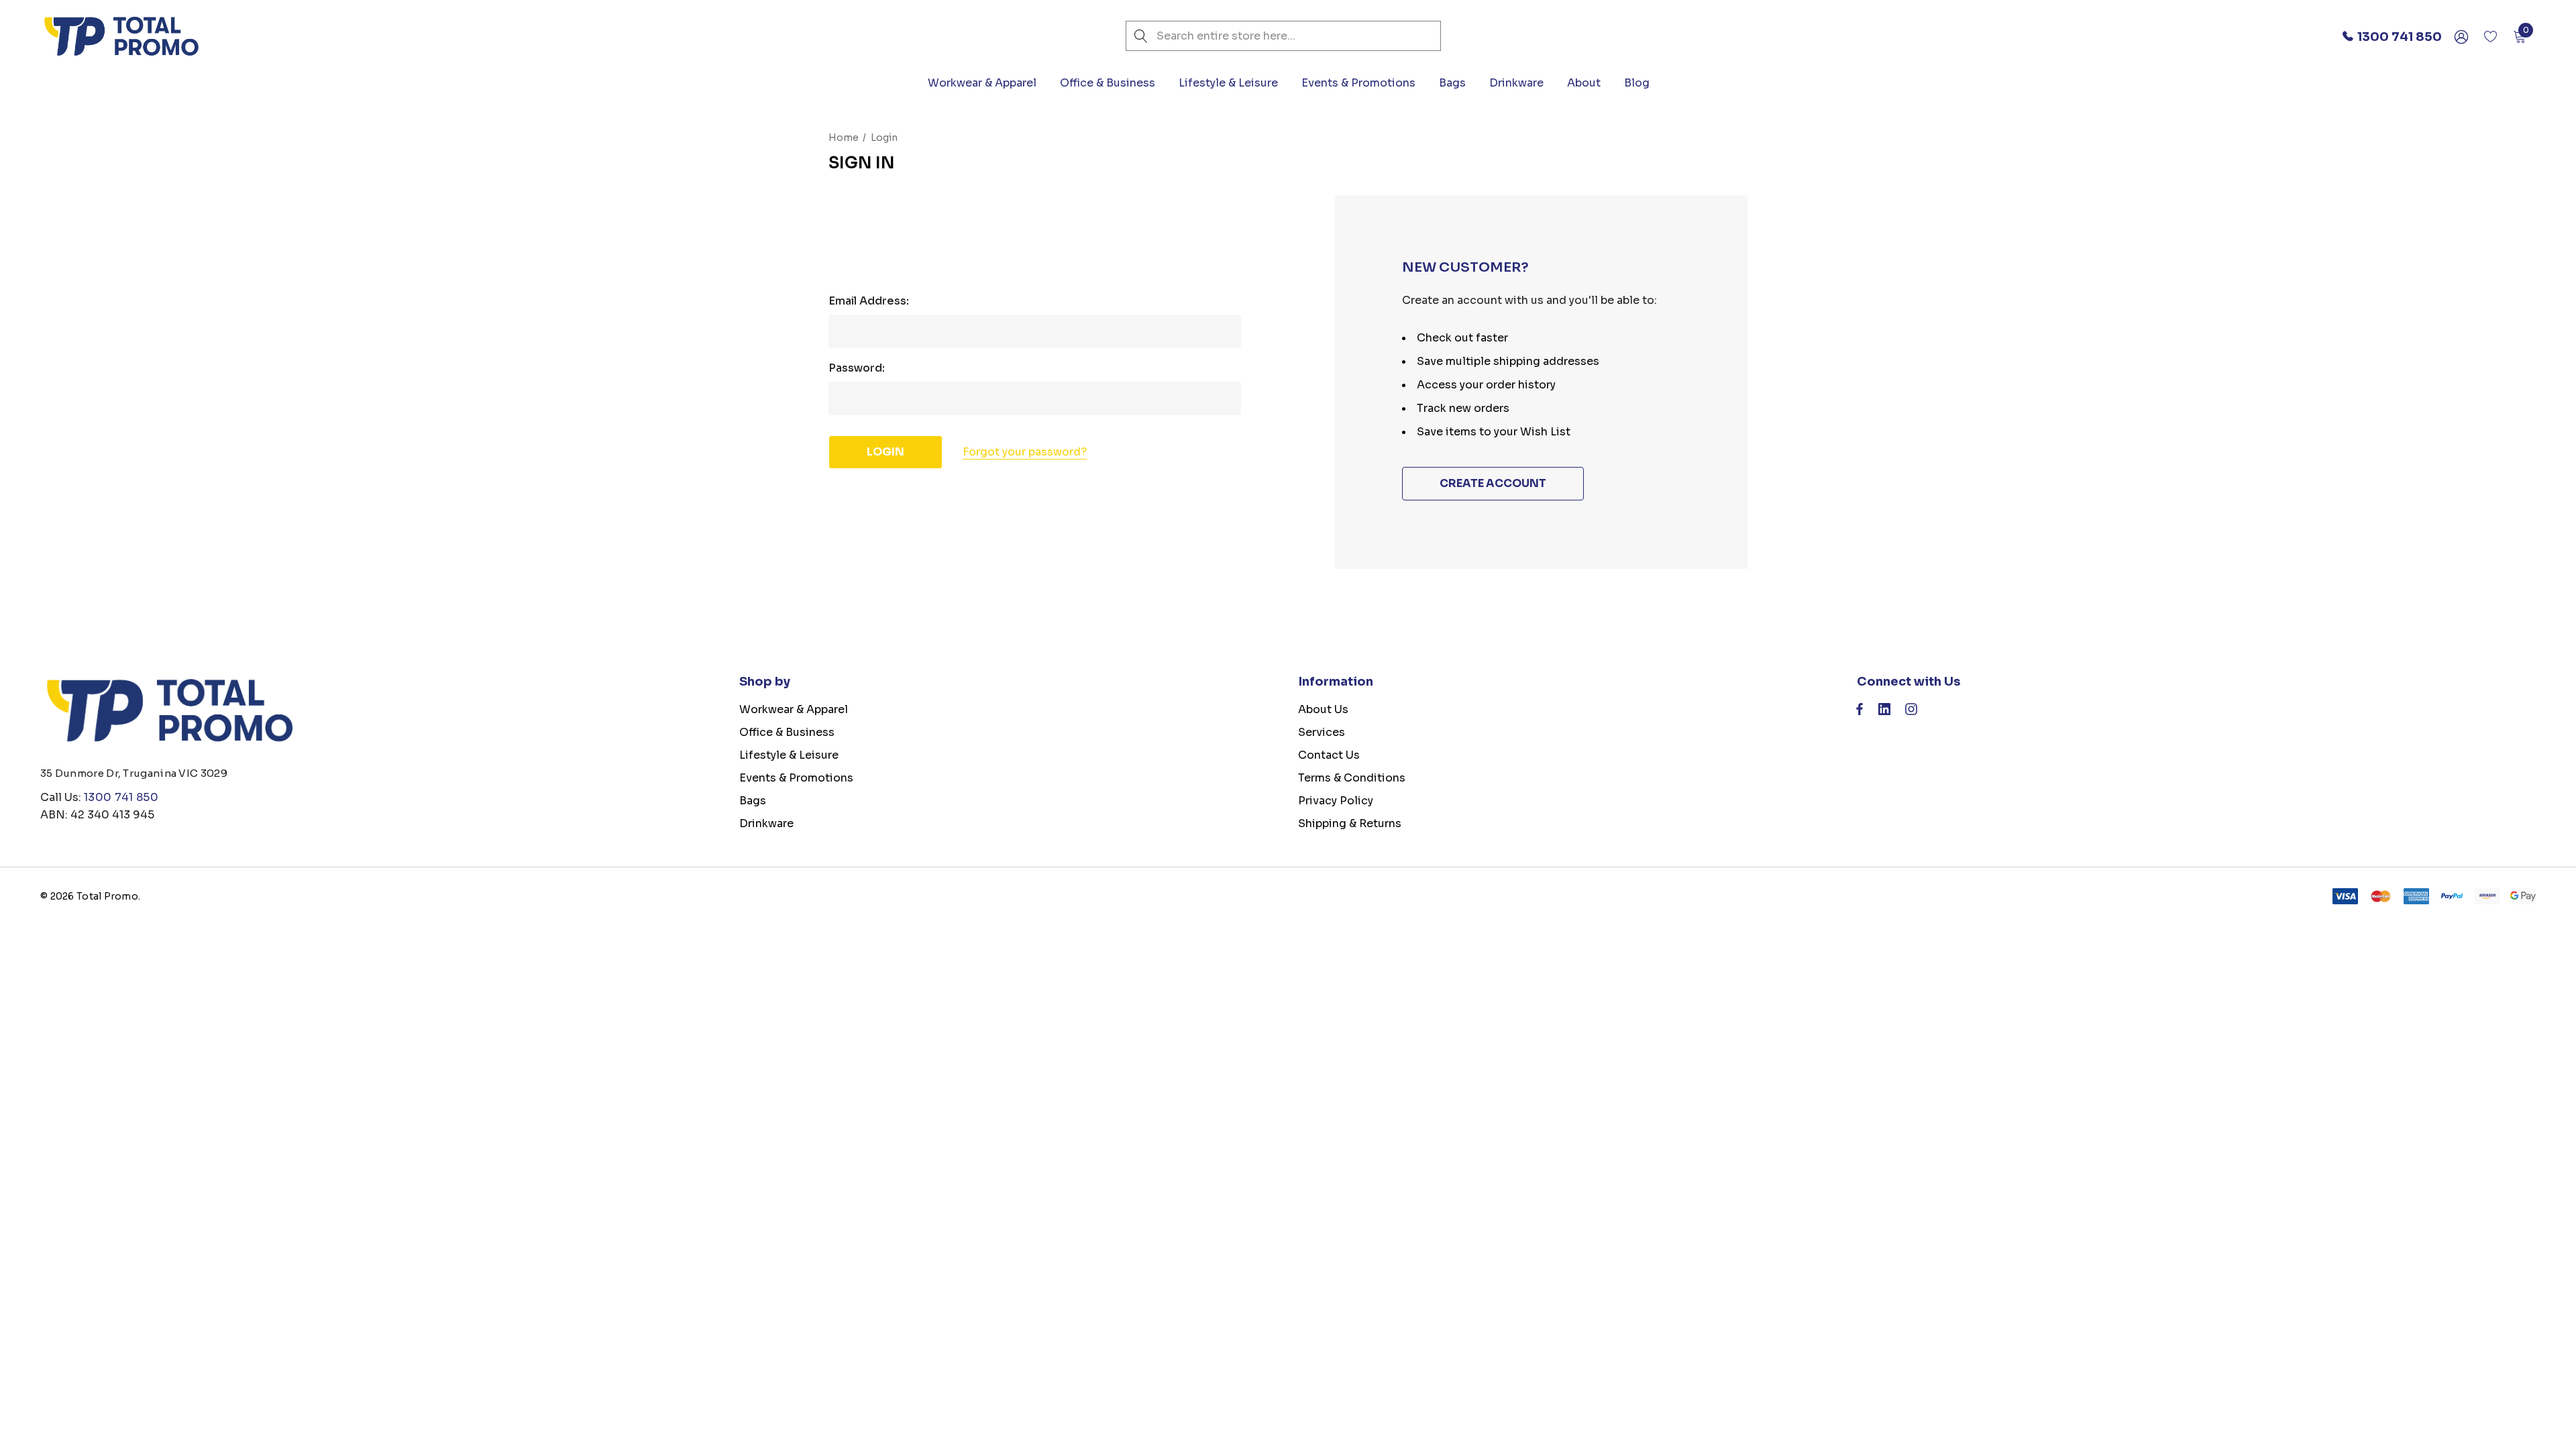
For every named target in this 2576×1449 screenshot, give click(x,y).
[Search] (1141, 36)
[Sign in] (2460, 36)
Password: (857, 368)
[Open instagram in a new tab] (1911, 712)
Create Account (1493, 483)
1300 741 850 (121, 797)
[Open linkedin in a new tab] (1884, 712)
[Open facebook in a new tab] (1860, 712)
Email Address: (869, 301)
